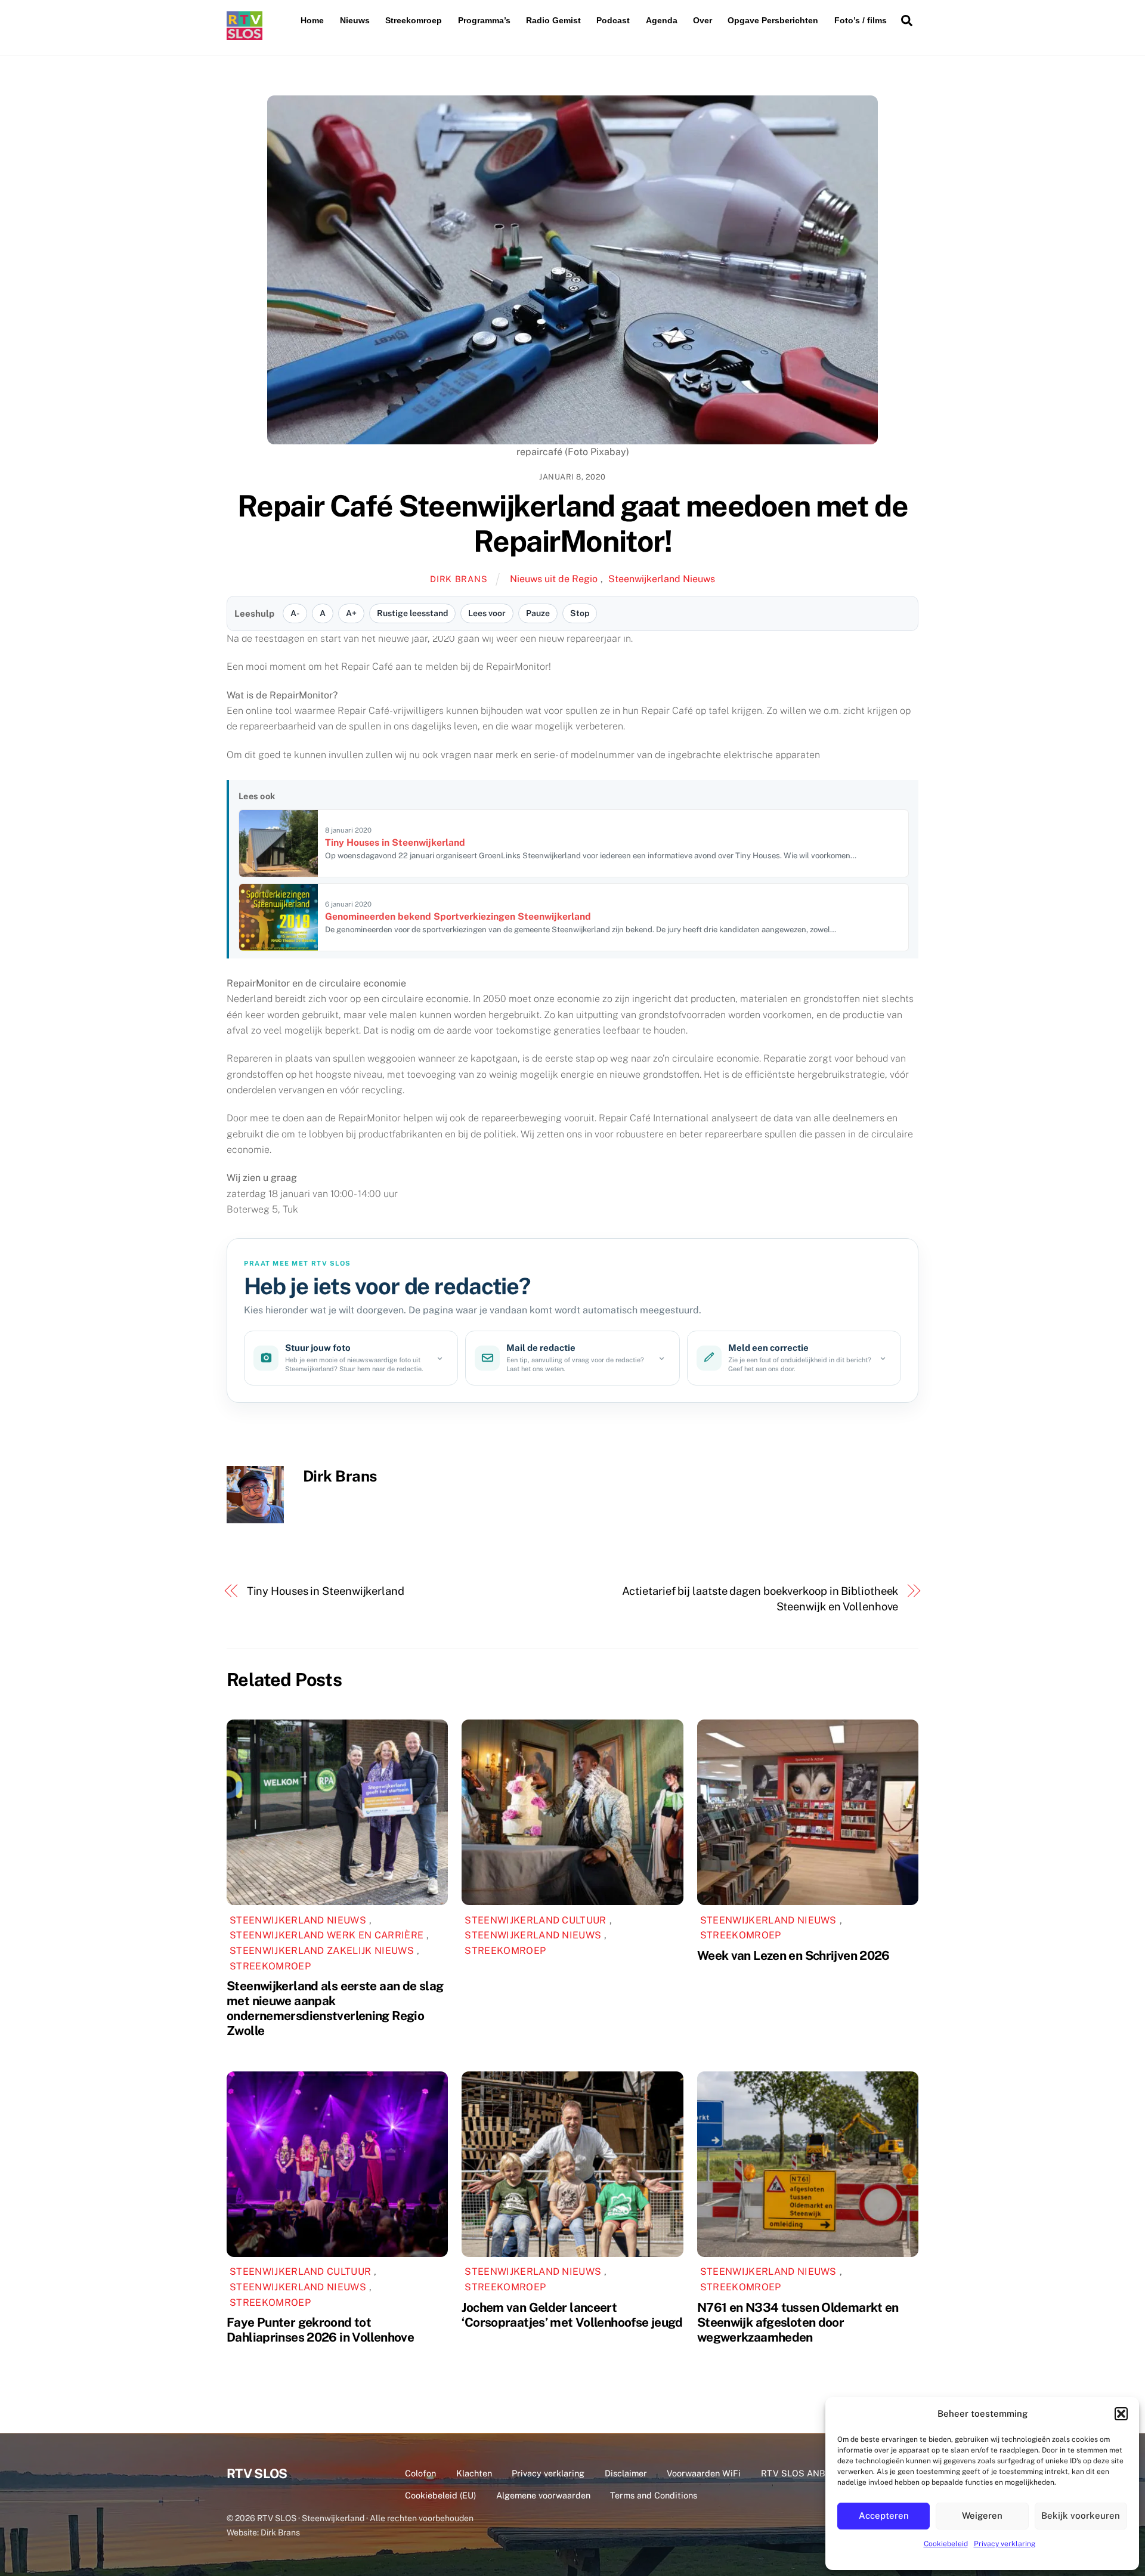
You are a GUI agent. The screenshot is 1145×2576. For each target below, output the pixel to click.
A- (295, 613)
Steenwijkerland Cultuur (535, 1920)
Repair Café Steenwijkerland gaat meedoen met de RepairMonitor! (572, 524)
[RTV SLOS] (245, 35)
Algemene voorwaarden (543, 2495)
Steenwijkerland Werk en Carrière (327, 1935)
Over (703, 20)
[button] (1121, 2414)
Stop (580, 613)
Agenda (662, 20)
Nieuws (355, 20)
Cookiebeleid (946, 2544)
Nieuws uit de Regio (554, 579)
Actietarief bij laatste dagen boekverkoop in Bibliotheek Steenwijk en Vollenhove (760, 1599)
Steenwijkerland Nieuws (662, 579)
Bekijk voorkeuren (1081, 2515)
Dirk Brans (459, 579)
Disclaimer (626, 2473)
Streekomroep (414, 20)
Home (312, 20)
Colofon (420, 2473)
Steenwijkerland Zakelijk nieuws (322, 1951)
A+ (351, 613)
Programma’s (484, 20)
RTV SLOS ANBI (794, 2473)
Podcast (613, 20)
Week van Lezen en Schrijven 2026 (793, 1955)
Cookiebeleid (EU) (440, 2495)
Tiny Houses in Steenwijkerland (326, 1591)
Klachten (474, 2473)
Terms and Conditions (654, 2495)
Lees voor (487, 613)
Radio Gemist (553, 20)
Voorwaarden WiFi (704, 2473)
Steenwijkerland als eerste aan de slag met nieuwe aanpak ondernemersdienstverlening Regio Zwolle (335, 2008)
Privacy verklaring (1005, 2544)
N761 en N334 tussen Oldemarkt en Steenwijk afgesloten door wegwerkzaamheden (798, 2322)
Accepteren (884, 2515)
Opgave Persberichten (773, 20)
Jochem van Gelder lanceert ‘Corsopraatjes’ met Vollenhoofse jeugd (572, 2315)
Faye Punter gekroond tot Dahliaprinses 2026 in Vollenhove (320, 2330)
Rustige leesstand (412, 613)
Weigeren (982, 2515)
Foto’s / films (861, 20)
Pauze (538, 613)
